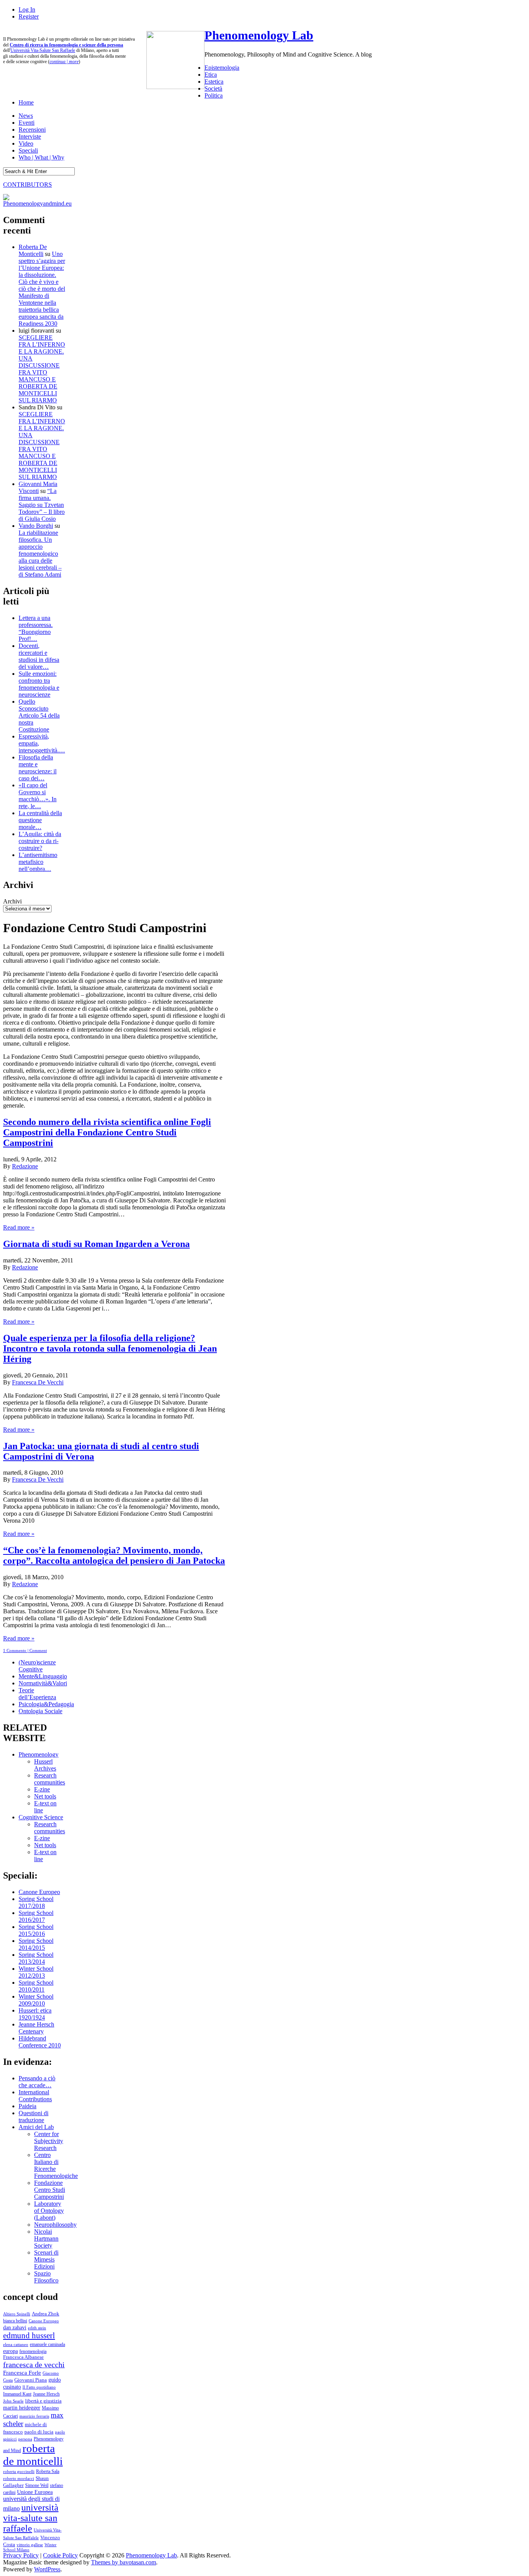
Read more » (19, 1227)
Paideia (27, 2106)
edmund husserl (29, 2336)
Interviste (30, 137)
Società (213, 88)
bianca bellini (15, 2321)
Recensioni (32, 130)
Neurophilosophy (55, 2225)
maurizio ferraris (34, 2416)
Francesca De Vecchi (38, 1382)
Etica (211, 75)
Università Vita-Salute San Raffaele (43, 50)
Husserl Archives (45, 1765)
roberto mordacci (19, 2478)
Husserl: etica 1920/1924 (35, 2014)
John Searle (13, 2401)
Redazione (25, 1166)
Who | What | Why (41, 157)
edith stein (37, 2328)
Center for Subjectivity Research (49, 2141)
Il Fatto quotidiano (39, 2387)
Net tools (45, 1796)
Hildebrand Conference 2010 (40, 2042)
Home (26, 102)
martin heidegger (22, 2408)
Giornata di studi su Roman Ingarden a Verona (96, 1244)
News (26, 116)
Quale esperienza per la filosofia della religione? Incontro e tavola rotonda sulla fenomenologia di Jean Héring (110, 1348)
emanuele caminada (47, 2344)
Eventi (27, 123)
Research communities (50, 1779)
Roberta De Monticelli (33, 250)
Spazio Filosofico (46, 2277)
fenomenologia (33, 2351)
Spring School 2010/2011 (36, 1986)
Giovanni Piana (31, 2380)
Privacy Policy (21, 2555)
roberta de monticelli (33, 2455)
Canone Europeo (39, 1892)
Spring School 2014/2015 (36, 1944)
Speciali (28, 150)
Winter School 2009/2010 (36, 2000)
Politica (214, 95)
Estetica (214, 82)
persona (25, 2439)
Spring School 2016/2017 (36, 1916)
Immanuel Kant (17, 2394)
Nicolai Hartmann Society (46, 2239)
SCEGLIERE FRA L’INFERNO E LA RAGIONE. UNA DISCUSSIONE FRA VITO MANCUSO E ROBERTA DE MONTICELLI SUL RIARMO (42, 369)
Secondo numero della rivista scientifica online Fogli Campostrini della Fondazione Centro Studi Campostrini (107, 1132)
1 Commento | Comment (25, 1650)
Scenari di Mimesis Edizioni (46, 2259)
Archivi (12, 901)
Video (26, 143)
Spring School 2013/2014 (36, 1958)
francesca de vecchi (34, 2365)
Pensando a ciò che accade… (37, 2082)
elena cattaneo (16, 2344)
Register (29, 16)
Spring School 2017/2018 (36, 1902)
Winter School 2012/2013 (36, 1972)
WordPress (47, 2569)
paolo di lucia (39, 2432)
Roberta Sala (48, 2471)
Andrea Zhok (46, 2314)
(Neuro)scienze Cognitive (37, 1666)
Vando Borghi (36, 526)
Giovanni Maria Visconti (38, 487)
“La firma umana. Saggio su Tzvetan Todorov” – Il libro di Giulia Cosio (42, 505)
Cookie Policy (60, 2555)
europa (10, 2351)
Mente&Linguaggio (43, 1676)
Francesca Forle (22, 2373)
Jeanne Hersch (46, 2394)
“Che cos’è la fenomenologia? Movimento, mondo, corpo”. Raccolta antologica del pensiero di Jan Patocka (114, 1555)
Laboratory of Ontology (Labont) (49, 2211)
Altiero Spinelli (17, 2314)
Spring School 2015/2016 (36, 1930)
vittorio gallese (30, 2545)
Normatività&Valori (43, 1683)
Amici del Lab (36, 2127)
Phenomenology (39, 1754)
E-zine (42, 1789)
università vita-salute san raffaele (31, 2518)
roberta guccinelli (19, 2472)
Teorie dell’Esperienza (37, 1694)
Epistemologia (222, 68)
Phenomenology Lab (259, 35)
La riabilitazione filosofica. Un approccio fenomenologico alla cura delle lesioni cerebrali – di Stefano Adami (40, 554)
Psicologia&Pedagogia (46, 1704)
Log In (27, 9)
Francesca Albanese (23, 2357)
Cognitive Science (41, 1817)
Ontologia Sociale (40, 1711)
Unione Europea (35, 2492)
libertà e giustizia (43, 2401)
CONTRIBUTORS (27, 185)
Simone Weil (37, 2485)
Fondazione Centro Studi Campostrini (50, 2190)
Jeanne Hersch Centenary (36, 2028)
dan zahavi (15, 2327)
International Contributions (35, 2096)
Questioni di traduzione (33, 2117)
